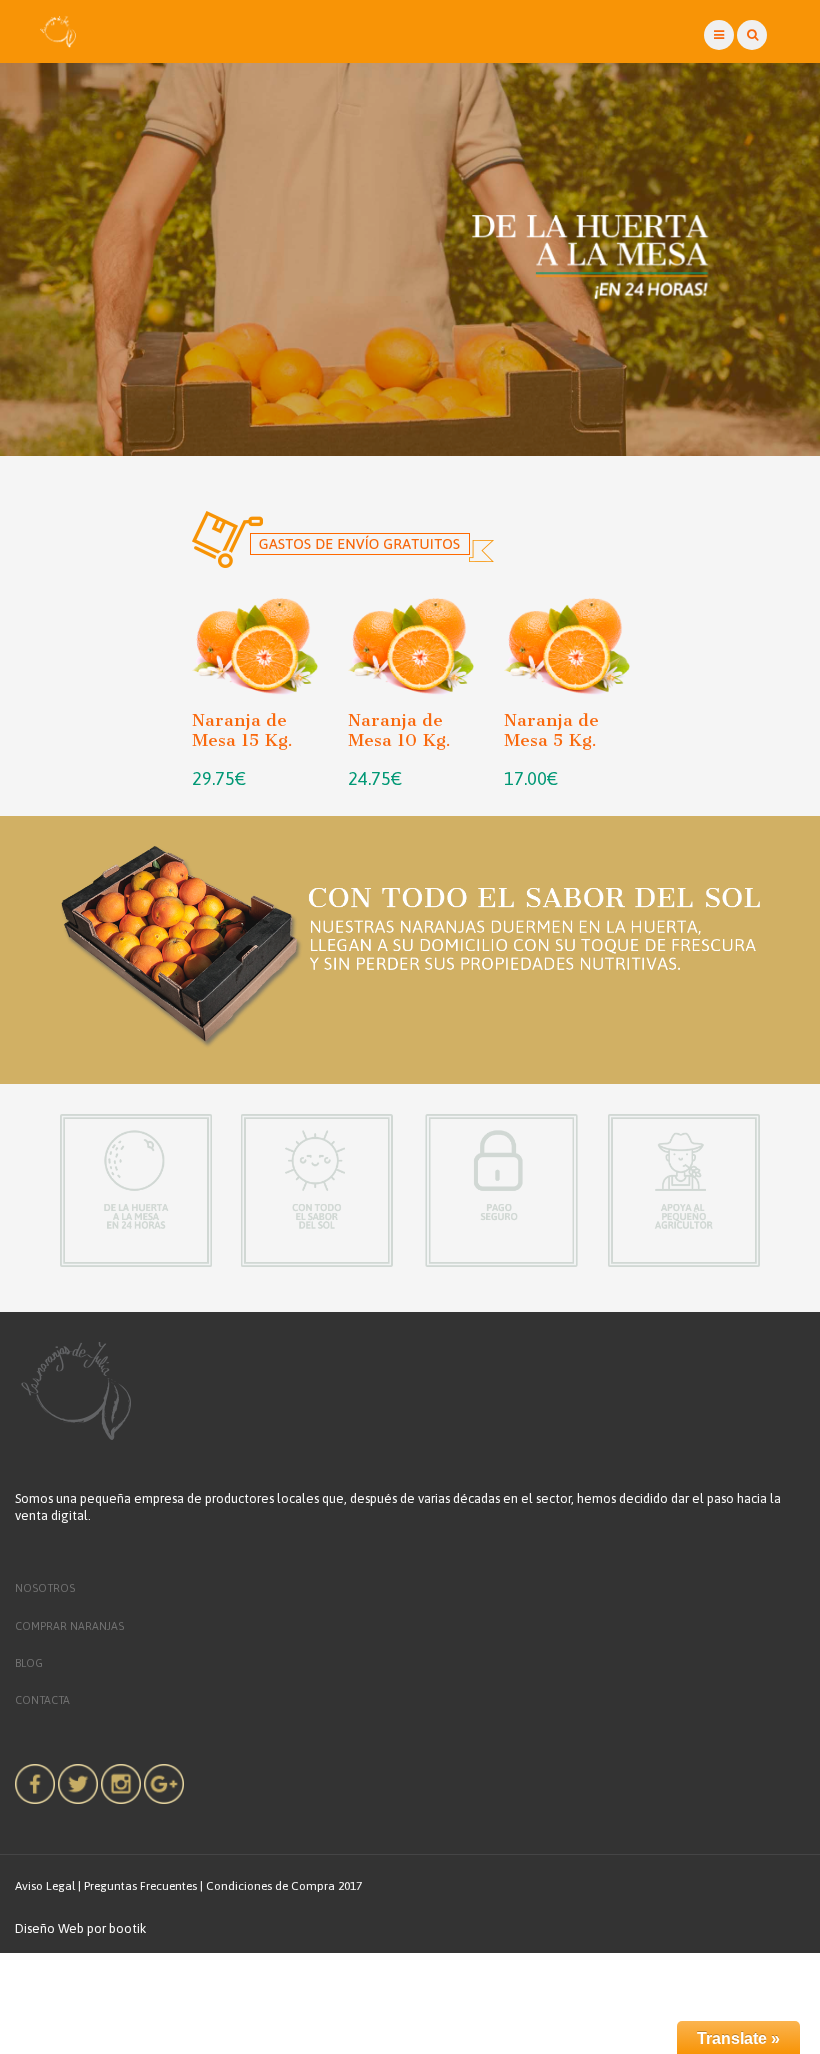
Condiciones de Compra (270, 1886)
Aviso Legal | (48, 1886)
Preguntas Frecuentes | (143, 1886)
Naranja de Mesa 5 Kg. (551, 730)
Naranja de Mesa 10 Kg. (399, 730)
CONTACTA (42, 1700)
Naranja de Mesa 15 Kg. (242, 730)
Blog (29, 1663)
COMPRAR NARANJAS (69, 1626)
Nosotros (45, 1588)
